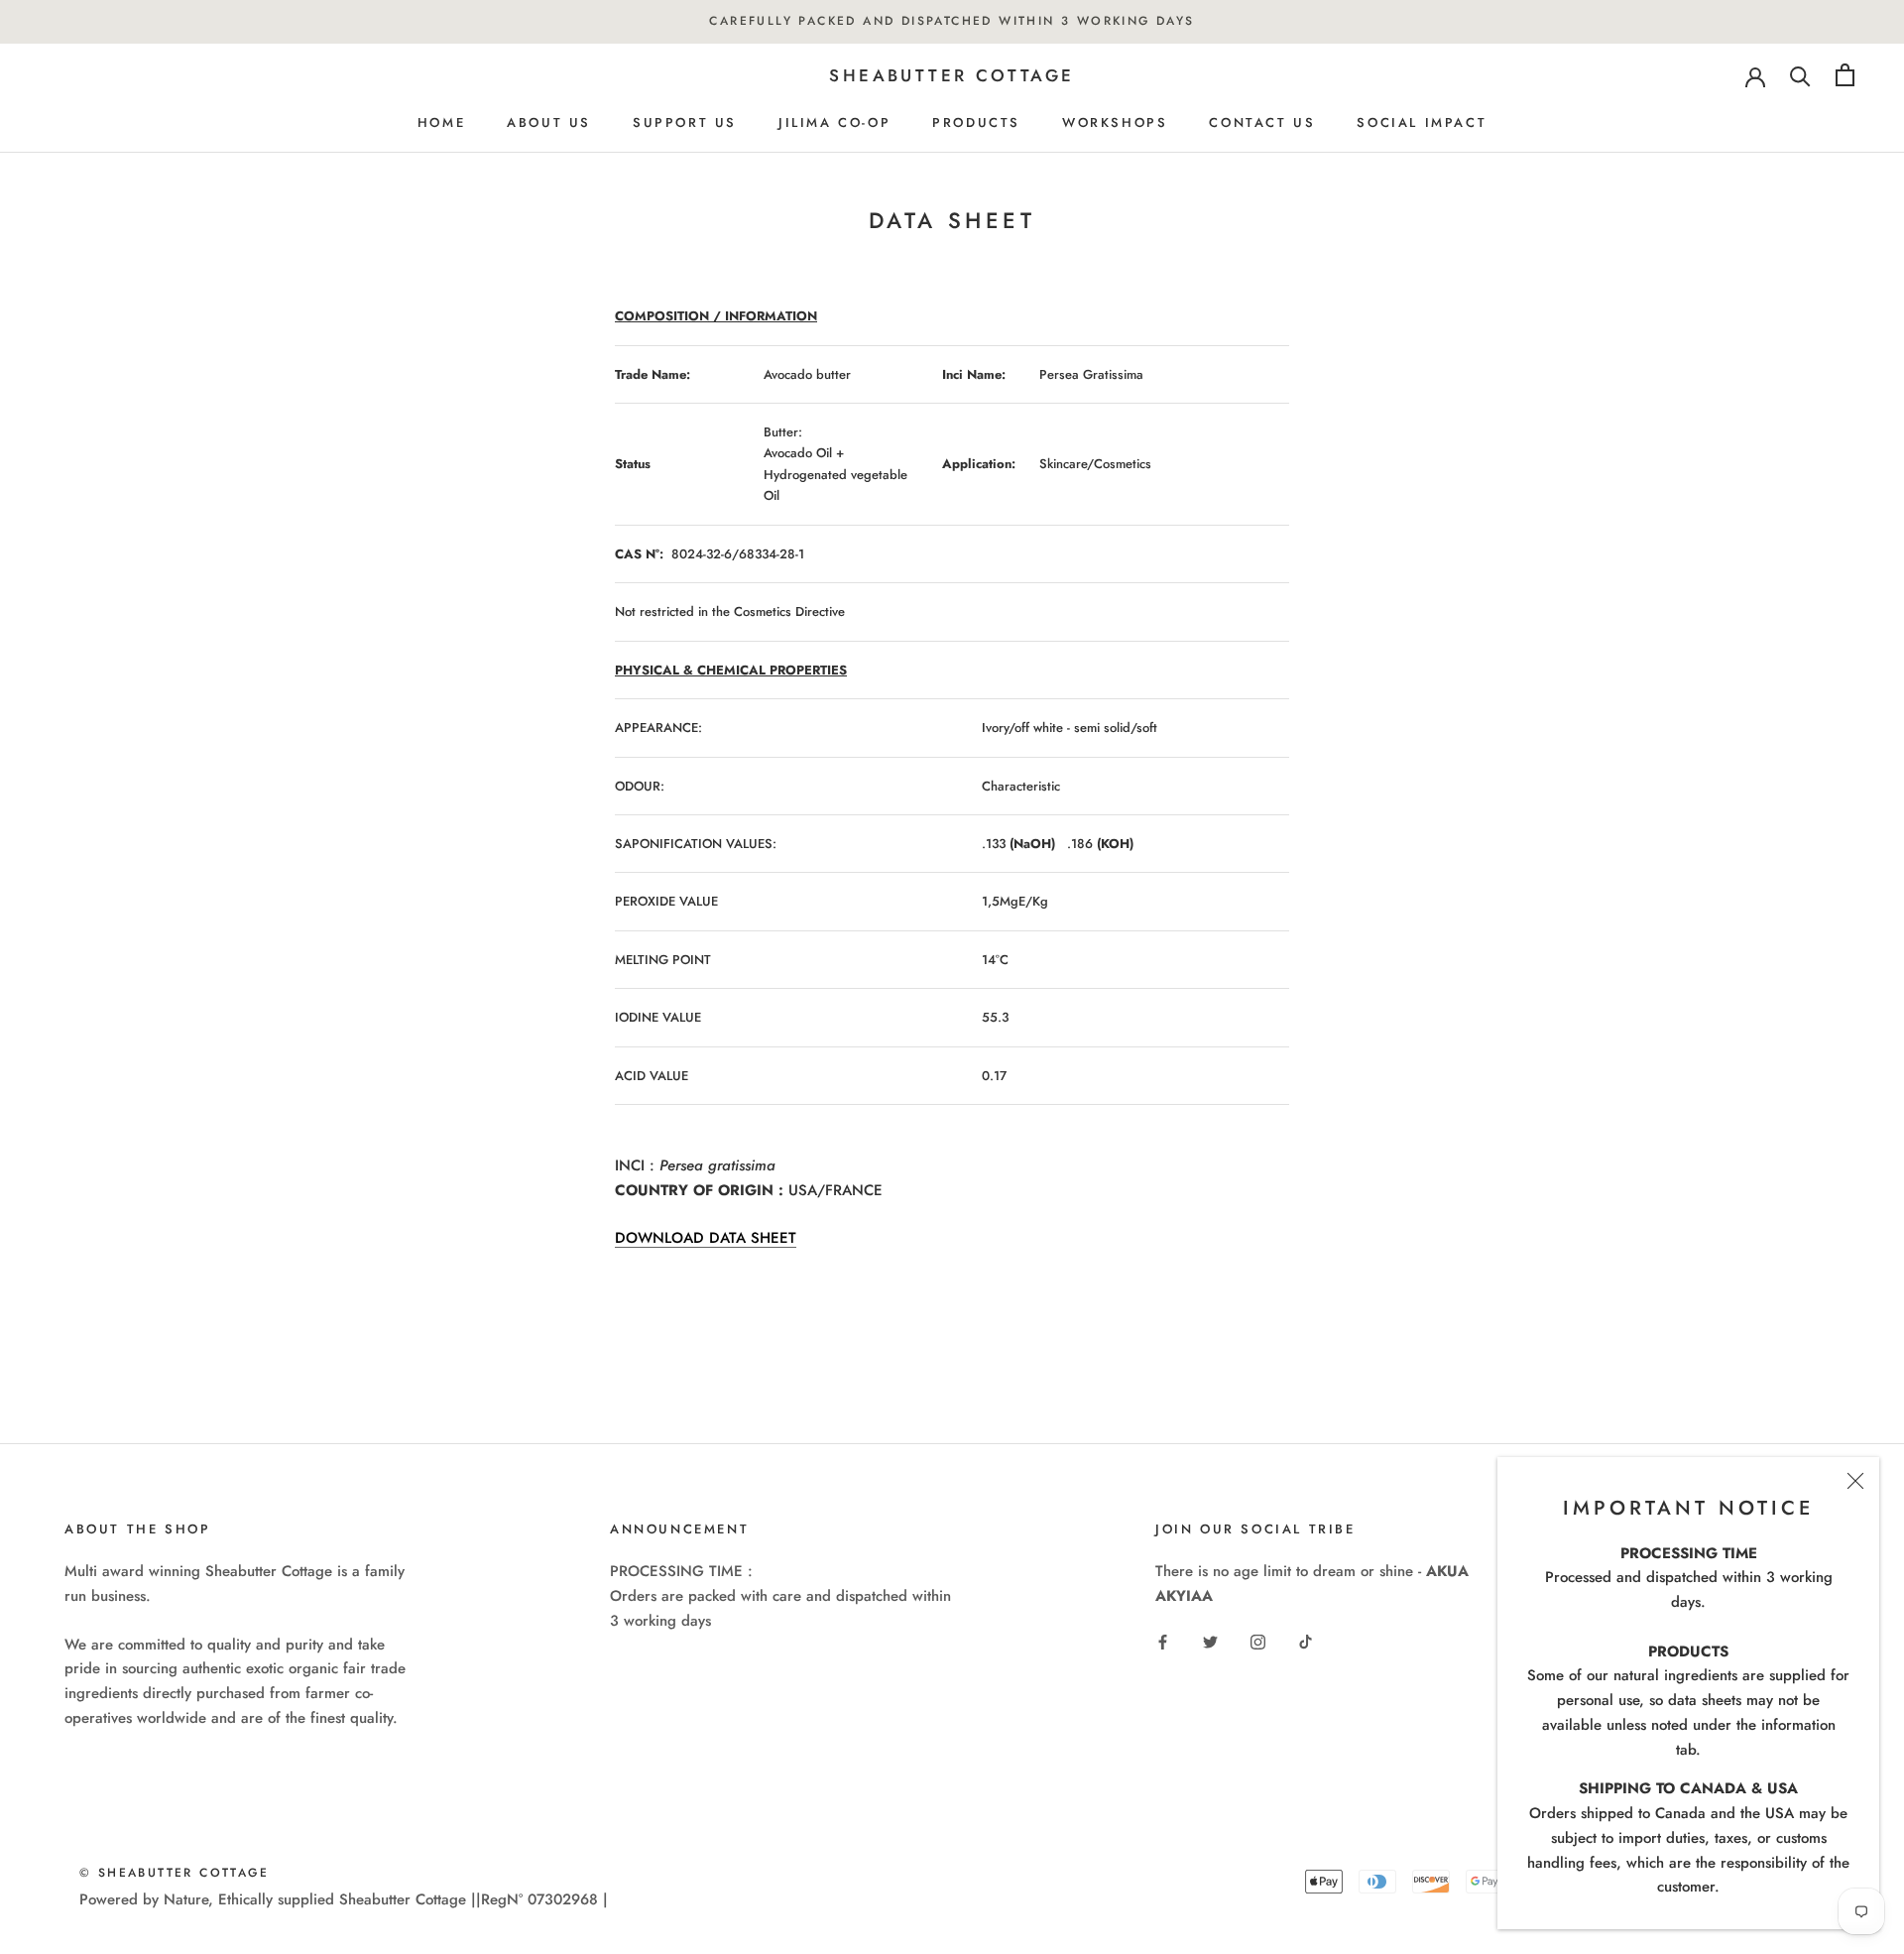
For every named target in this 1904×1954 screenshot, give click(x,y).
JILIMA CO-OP (834, 122)
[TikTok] (1306, 1641)
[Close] (1855, 1481)
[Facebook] (1163, 1641)
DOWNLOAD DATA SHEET (706, 1238)
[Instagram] (1258, 1641)
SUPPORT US (685, 122)
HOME (441, 122)
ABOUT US (549, 122)
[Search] (1800, 75)
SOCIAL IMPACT (1422, 122)
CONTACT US (1262, 122)
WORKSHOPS (1115, 122)
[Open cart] (1845, 75)
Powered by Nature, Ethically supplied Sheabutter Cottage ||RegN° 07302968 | (344, 1899)
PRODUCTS (976, 122)
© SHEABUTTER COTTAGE (174, 1873)
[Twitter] (1210, 1641)
